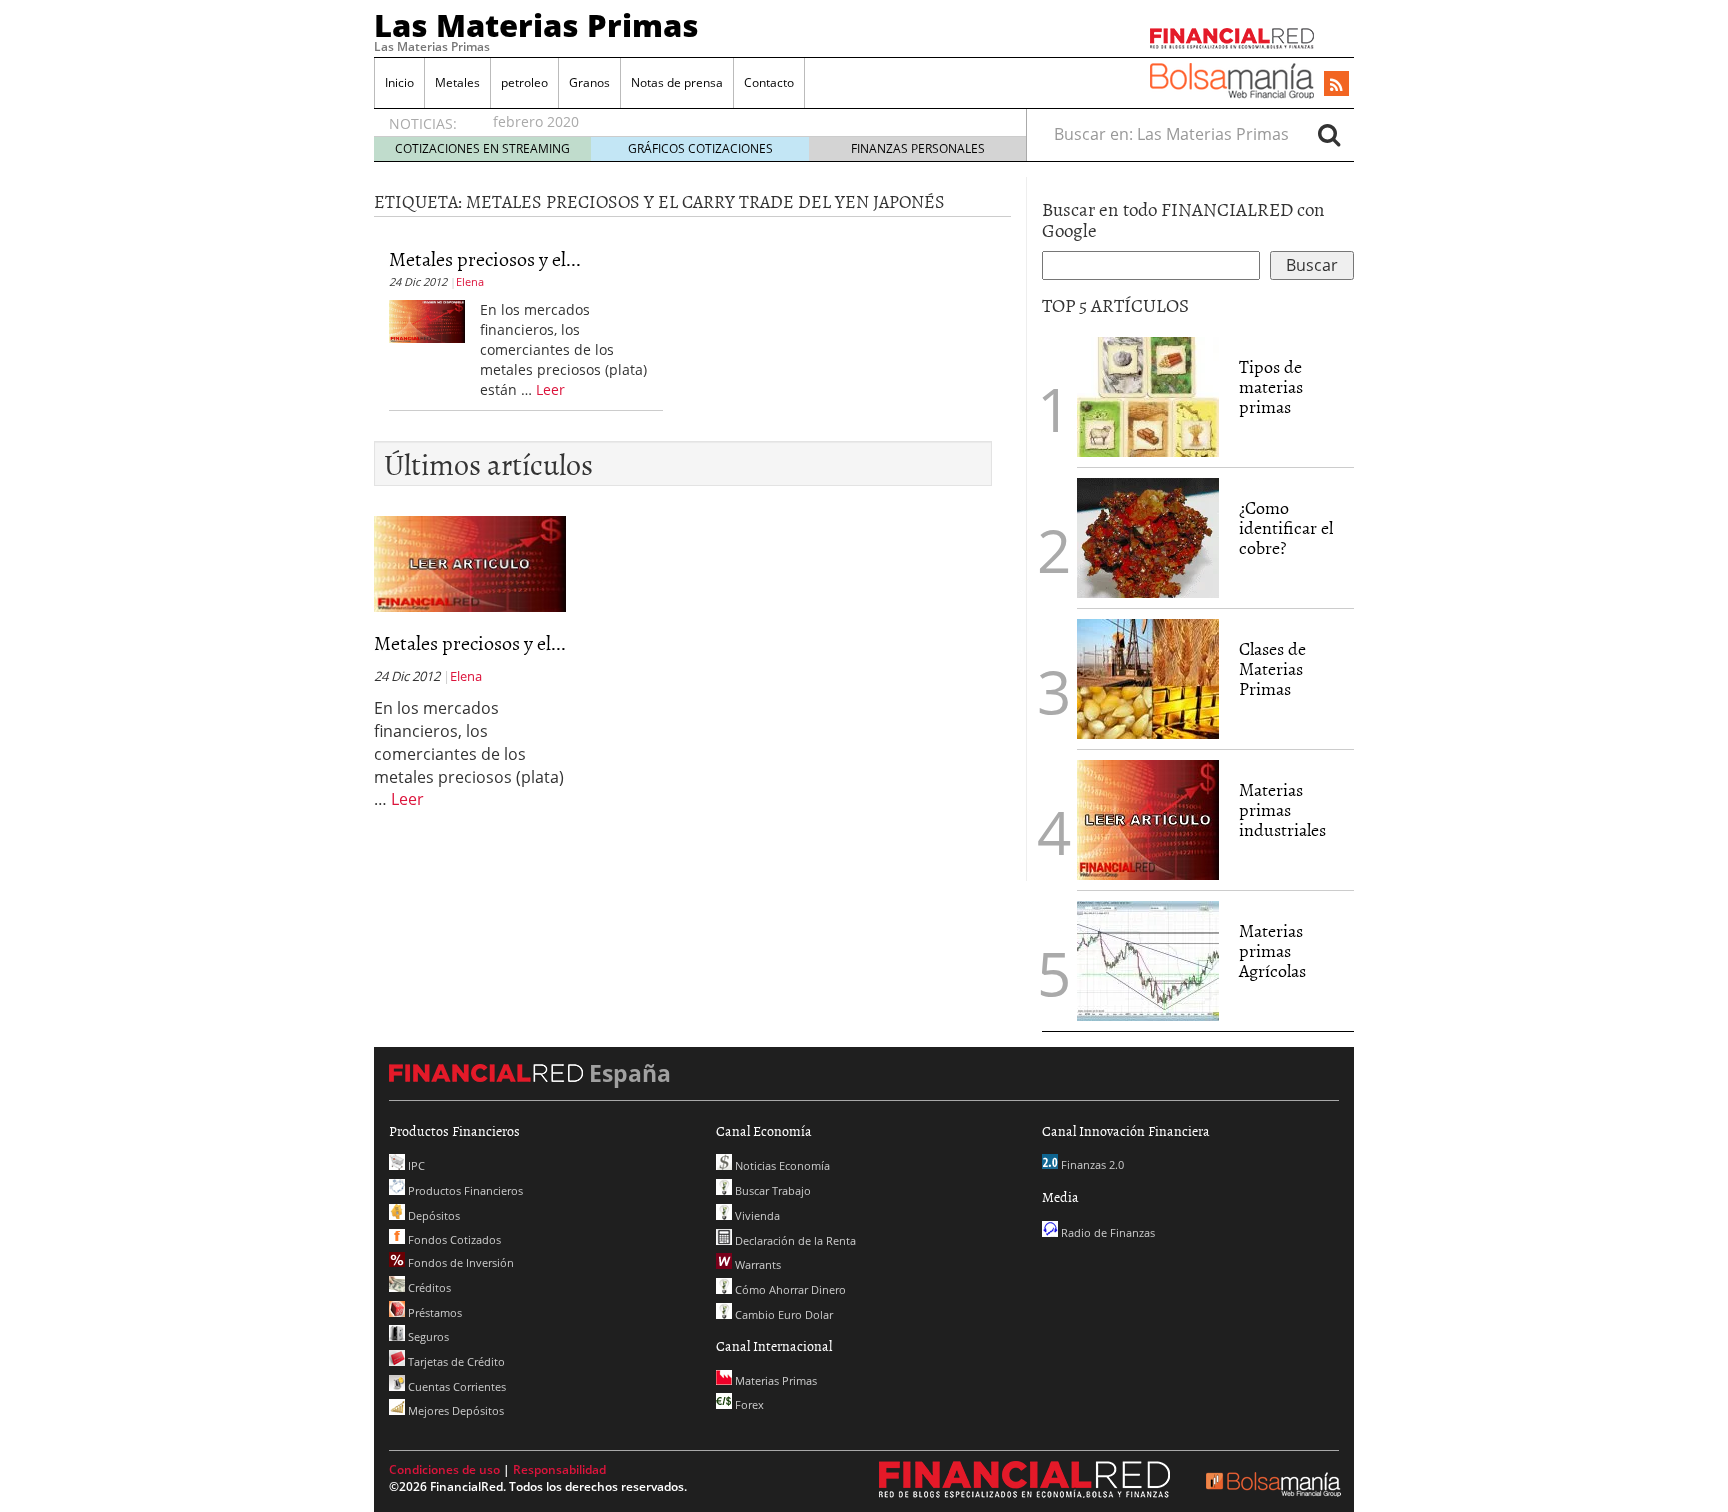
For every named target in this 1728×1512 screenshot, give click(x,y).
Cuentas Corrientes (455, 1386)
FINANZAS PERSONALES (918, 148)
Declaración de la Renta (794, 1240)
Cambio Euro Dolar (782, 1314)
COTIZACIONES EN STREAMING (482, 148)
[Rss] (1336, 85)
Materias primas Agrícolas (1272, 950)
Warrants (756, 1264)
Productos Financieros (464, 1190)
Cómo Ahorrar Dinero (789, 1289)
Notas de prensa (677, 82)
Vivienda (756, 1215)
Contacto (769, 82)
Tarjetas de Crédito (455, 1361)
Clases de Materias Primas (1272, 668)
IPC (415, 1165)
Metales (457, 82)
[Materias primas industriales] (1148, 818)
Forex (748, 1404)
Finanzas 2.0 (1091, 1164)
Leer (550, 389)
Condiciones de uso (444, 1469)
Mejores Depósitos (454, 1410)
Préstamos (433, 1312)
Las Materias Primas (536, 25)
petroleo (524, 82)
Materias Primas (774, 1380)
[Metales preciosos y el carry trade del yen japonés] (427, 320)
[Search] (1329, 134)
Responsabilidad (559, 1469)
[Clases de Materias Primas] (1148, 677)
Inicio (399, 82)
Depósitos (432, 1215)
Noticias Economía (781, 1165)
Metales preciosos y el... (485, 258)
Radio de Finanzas (1106, 1232)
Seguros (427, 1336)
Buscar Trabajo (771, 1190)
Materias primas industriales (1282, 809)
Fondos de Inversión (459, 1262)
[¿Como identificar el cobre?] (1148, 536)
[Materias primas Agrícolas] (1148, 959)
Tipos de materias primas (1271, 386)
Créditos (428, 1287)
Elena (470, 281)
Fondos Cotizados (453, 1239)
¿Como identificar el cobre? (1286, 527)
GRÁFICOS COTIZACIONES (700, 148)
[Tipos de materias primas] (1148, 395)
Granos (589, 82)
